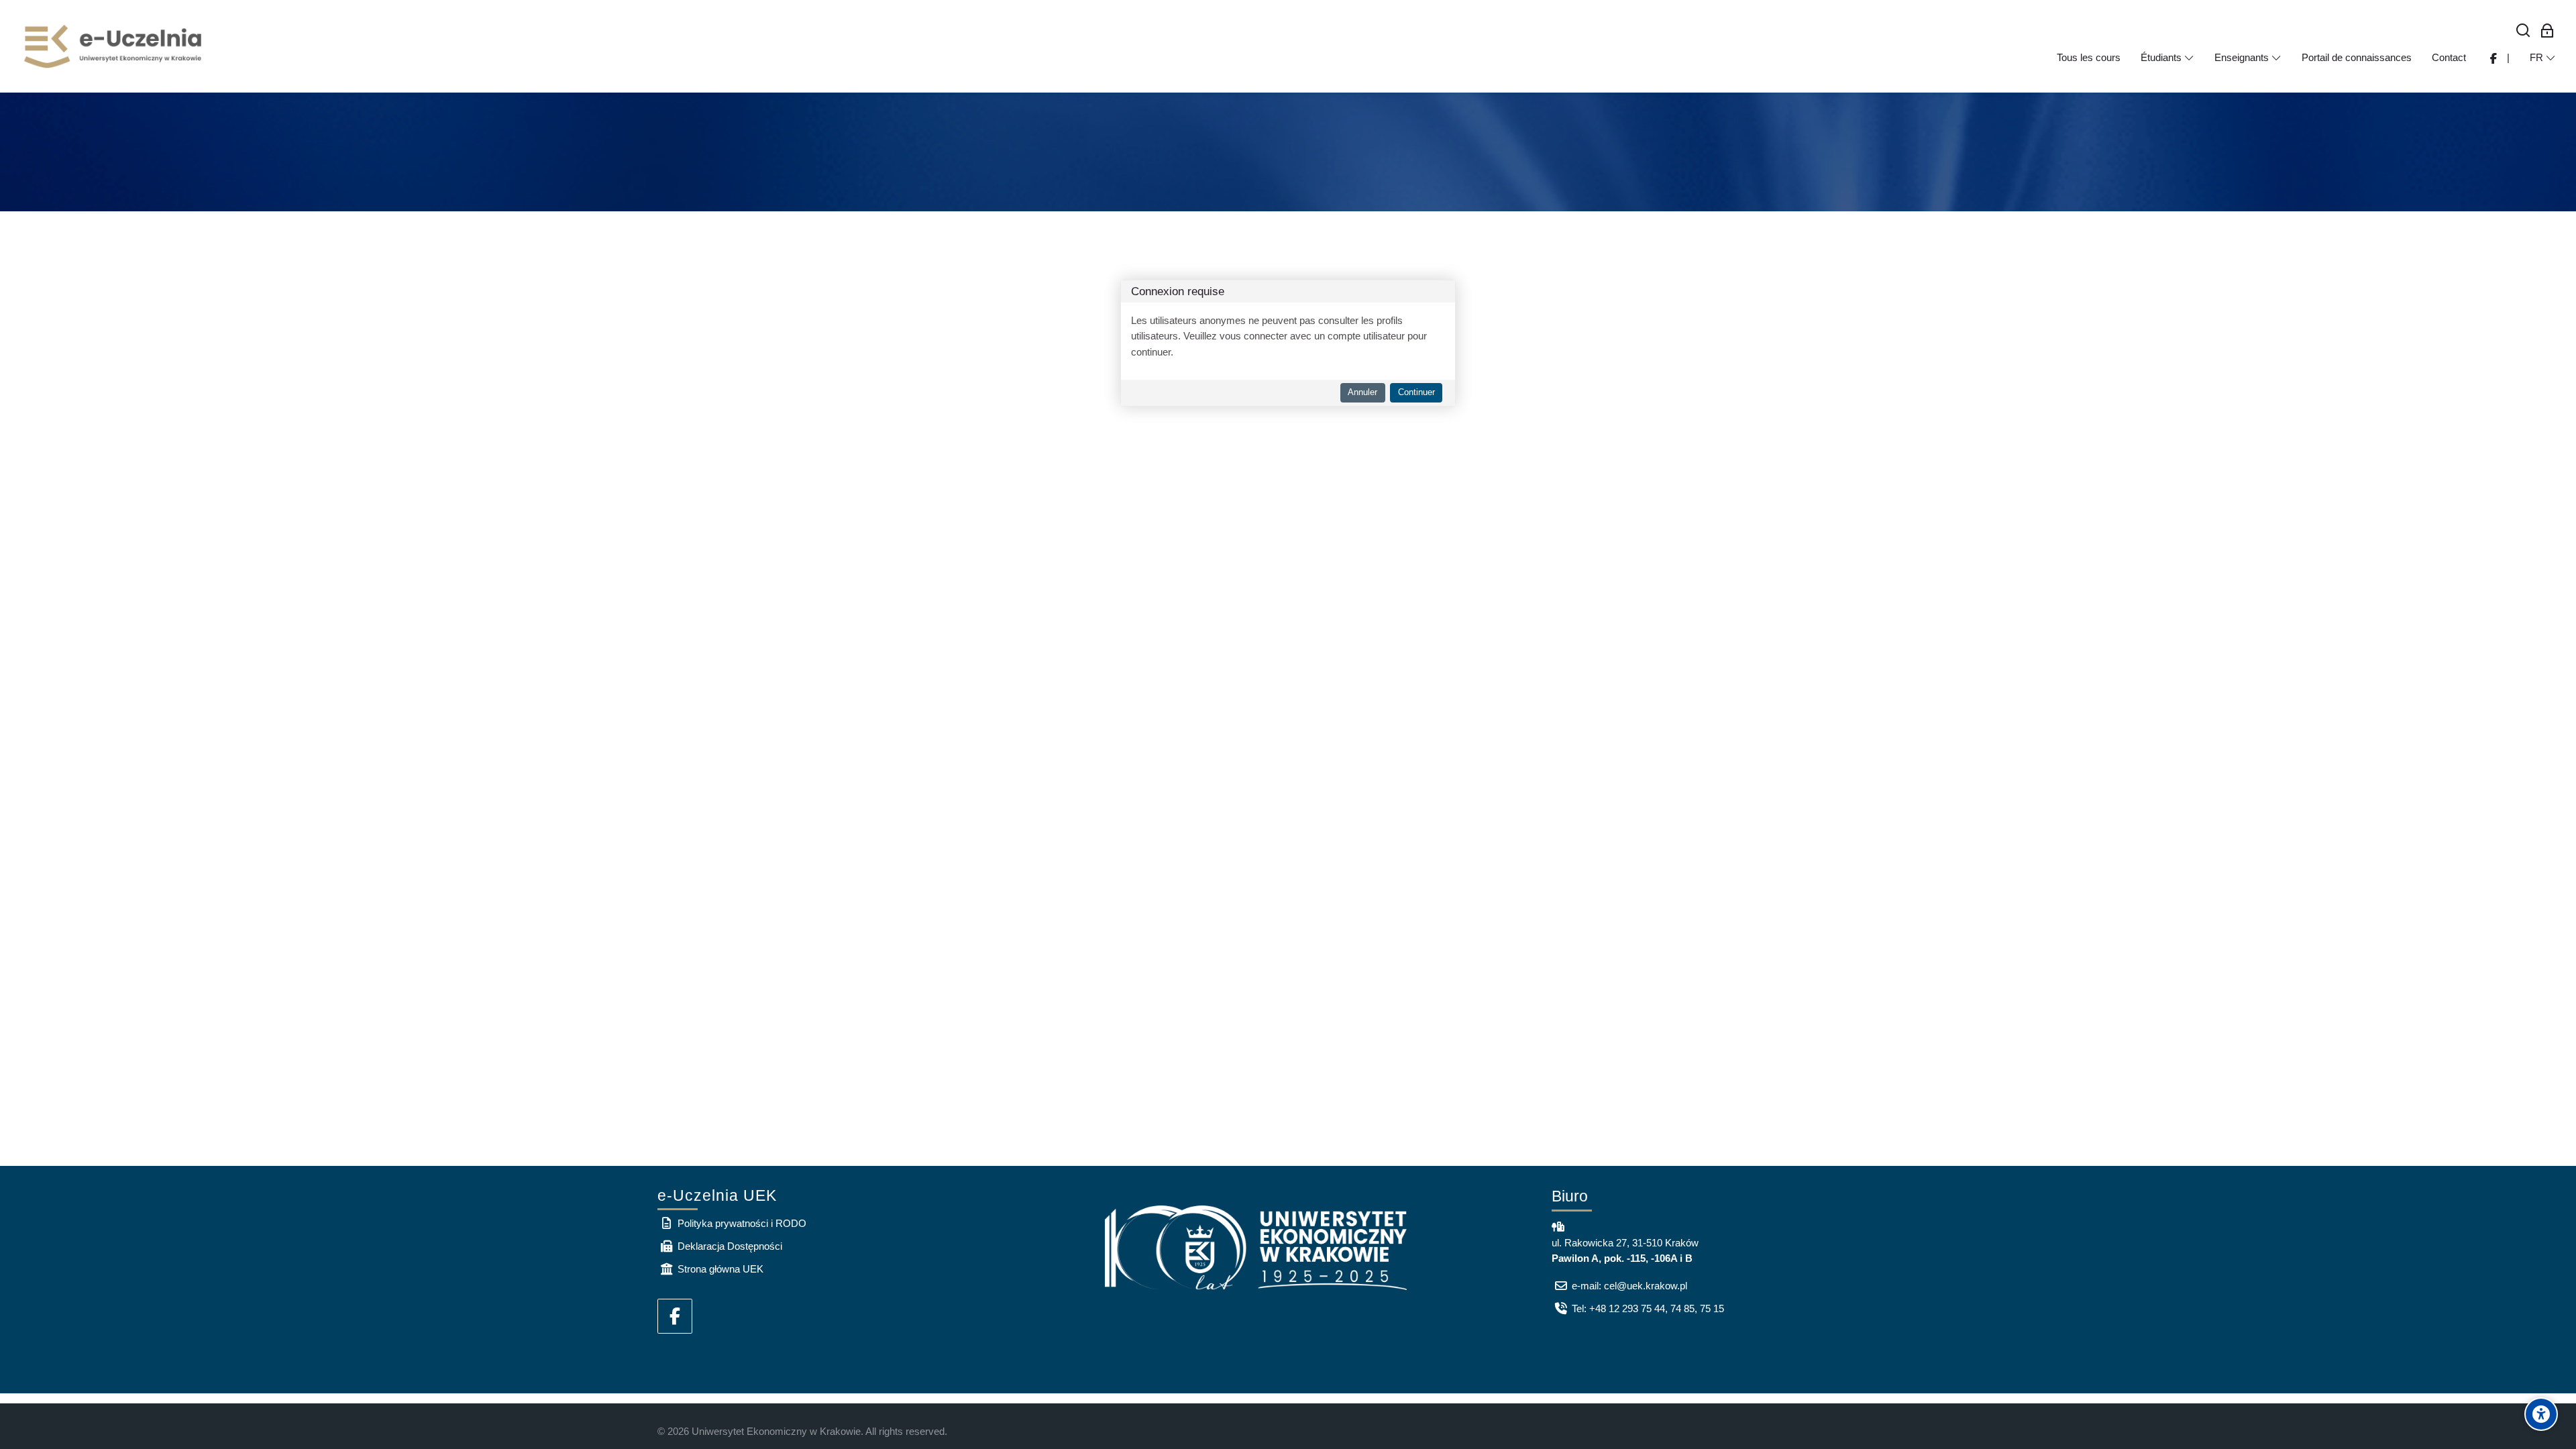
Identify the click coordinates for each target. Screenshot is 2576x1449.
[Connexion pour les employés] (2547, 31)
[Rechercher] (2523, 31)
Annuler (1362, 392)
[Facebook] (675, 1316)
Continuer (1416, 392)
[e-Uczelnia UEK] (114, 46)
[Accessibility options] (2541, 1414)
